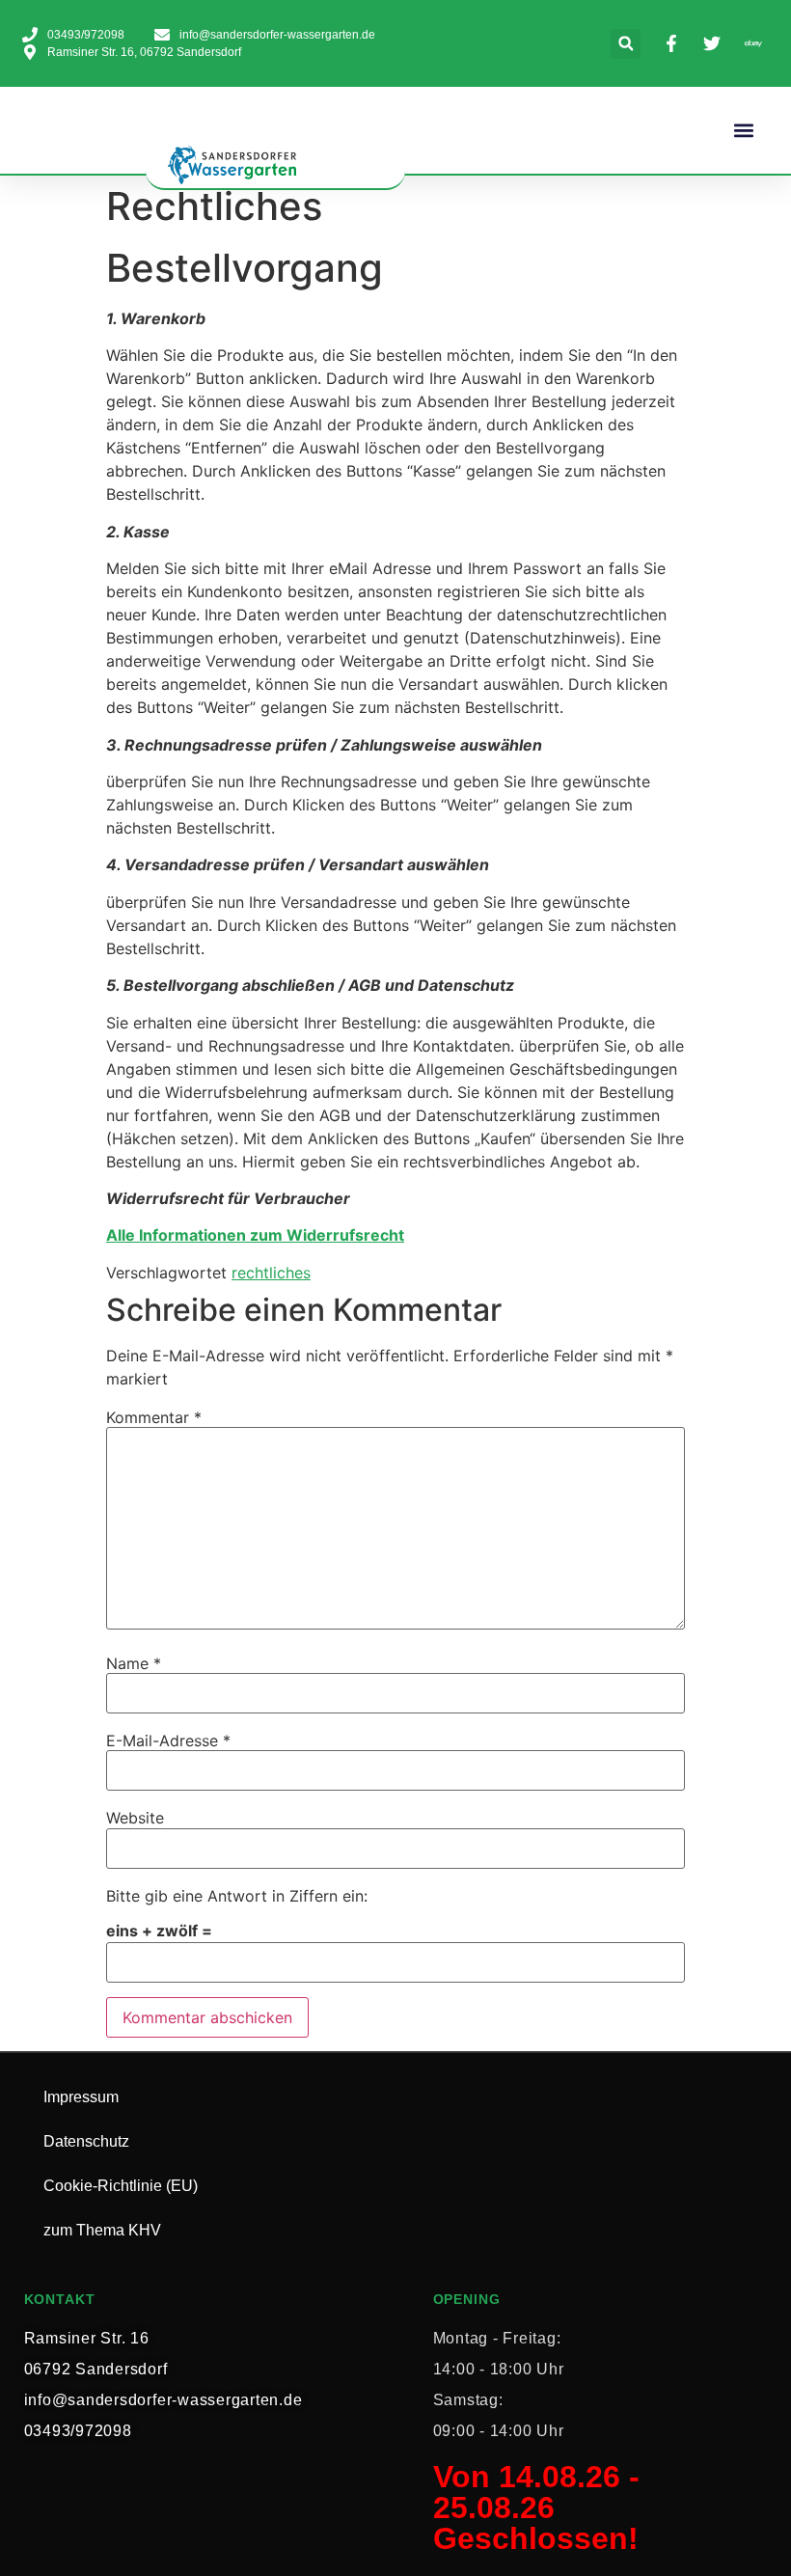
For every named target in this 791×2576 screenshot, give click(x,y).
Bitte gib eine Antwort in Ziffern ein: (237, 1896)
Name (134, 1663)
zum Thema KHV (102, 2230)
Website (135, 1818)
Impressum (81, 2097)
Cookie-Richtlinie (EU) (121, 2186)
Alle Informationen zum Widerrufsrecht (255, 1235)
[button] (626, 44)
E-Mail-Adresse (168, 1740)
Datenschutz (86, 2141)
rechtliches (271, 1273)
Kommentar (154, 1417)
